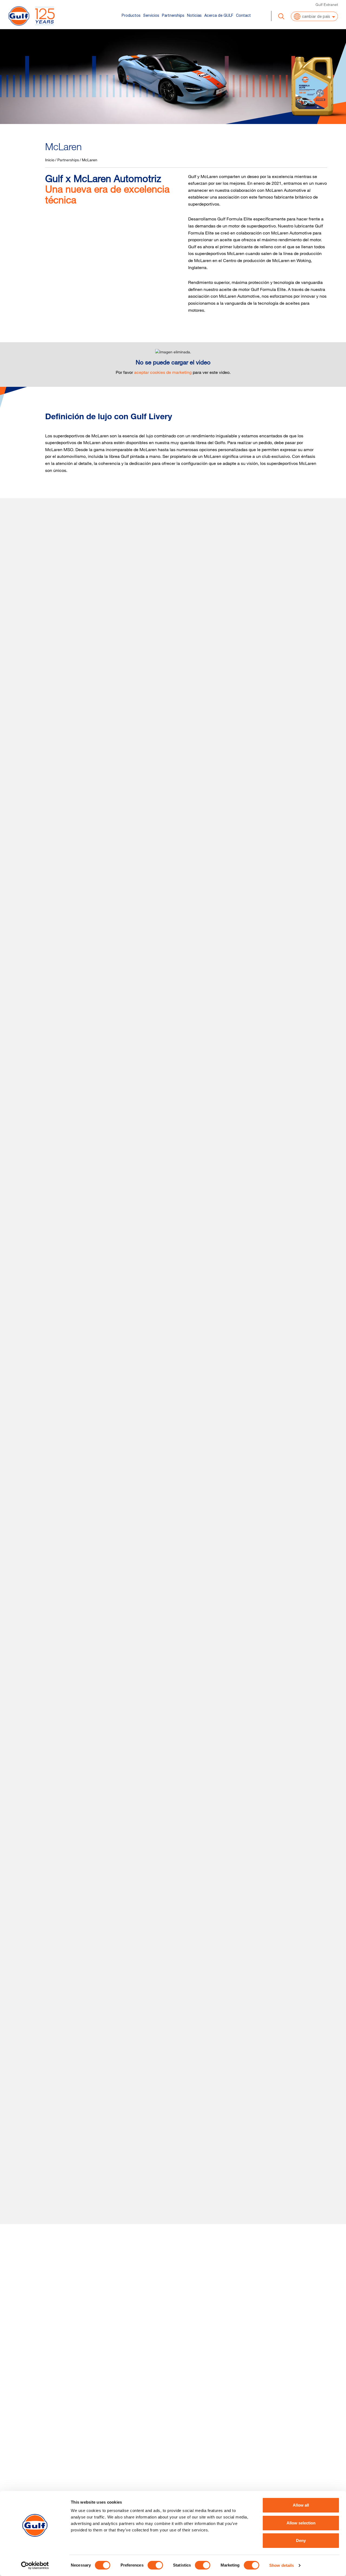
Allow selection (301, 2523)
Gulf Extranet (327, 4)
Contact (243, 15)
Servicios (151, 15)
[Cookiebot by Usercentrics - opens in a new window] (35, 2565)
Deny (301, 2540)
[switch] (155, 2565)
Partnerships (173, 15)
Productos (131, 15)
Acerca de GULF (219, 15)
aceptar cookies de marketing (163, 372)
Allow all (301, 2505)
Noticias (194, 15)
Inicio (50, 160)
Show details (282, 2565)
